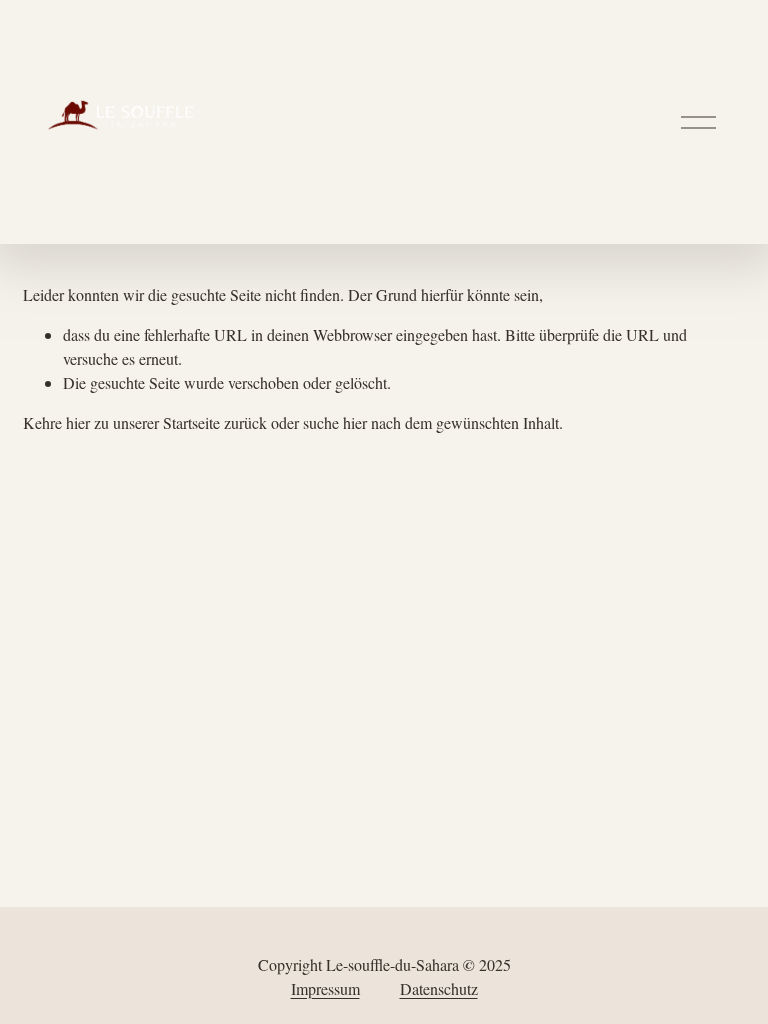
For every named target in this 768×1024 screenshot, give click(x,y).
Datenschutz (439, 988)
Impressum (325, 988)
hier (78, 422)
